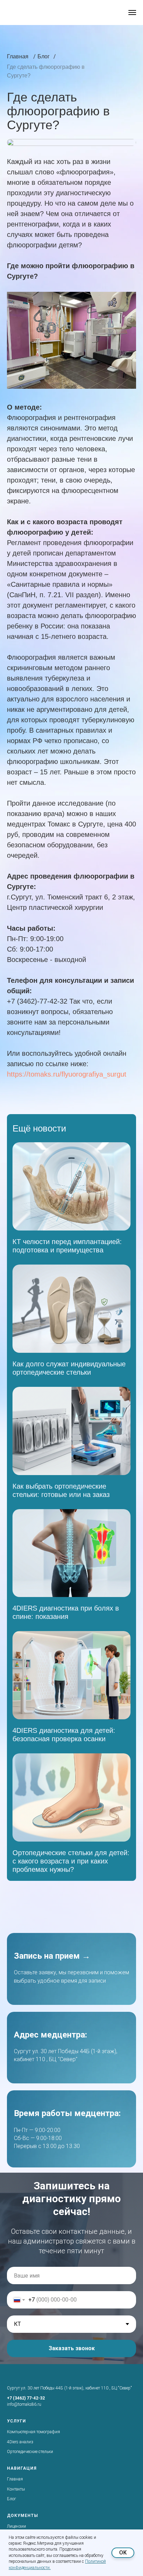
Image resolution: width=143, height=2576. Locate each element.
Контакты (16, 2489)
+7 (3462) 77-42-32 (26, 2398)
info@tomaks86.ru (24, 2404)
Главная (15, 2479)
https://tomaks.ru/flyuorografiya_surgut (67, 1074)
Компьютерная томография (33, 2432)
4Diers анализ (20, 2442)
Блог (11, 2499)
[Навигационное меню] (132, 13)
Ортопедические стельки (30, 2452)
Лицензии (16, 2526)
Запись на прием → (52, 1956)
